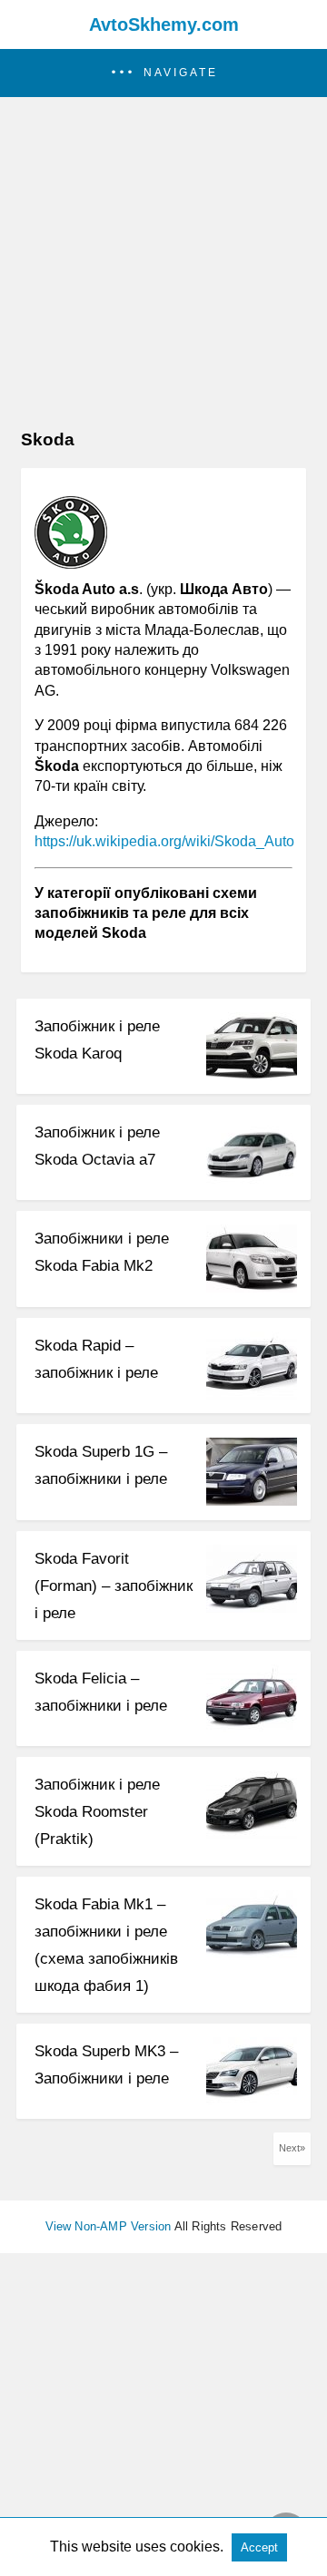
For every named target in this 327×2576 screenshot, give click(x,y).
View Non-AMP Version (109, 2226)
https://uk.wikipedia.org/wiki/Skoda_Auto (164, 841)
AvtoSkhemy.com (164, 24)
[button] (163, 73)
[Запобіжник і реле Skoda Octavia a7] (252, 1181)
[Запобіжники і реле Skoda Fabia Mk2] (252, 1288)
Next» (292, 2148)
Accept (259, 2547)
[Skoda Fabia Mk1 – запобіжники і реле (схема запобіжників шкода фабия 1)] (252, 1953)
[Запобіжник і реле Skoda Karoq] (252, 1075)
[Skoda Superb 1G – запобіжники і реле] (252, 1501)
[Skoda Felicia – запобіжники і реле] (252, 1727)
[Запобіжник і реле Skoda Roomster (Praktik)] (252, 1834)
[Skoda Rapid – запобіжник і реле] (252, 1395)
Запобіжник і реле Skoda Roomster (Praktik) (97, 1812)
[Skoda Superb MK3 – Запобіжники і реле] (252, 2100)
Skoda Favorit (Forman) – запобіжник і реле (114, 1586)
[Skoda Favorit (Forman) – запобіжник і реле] (252, 1608)
